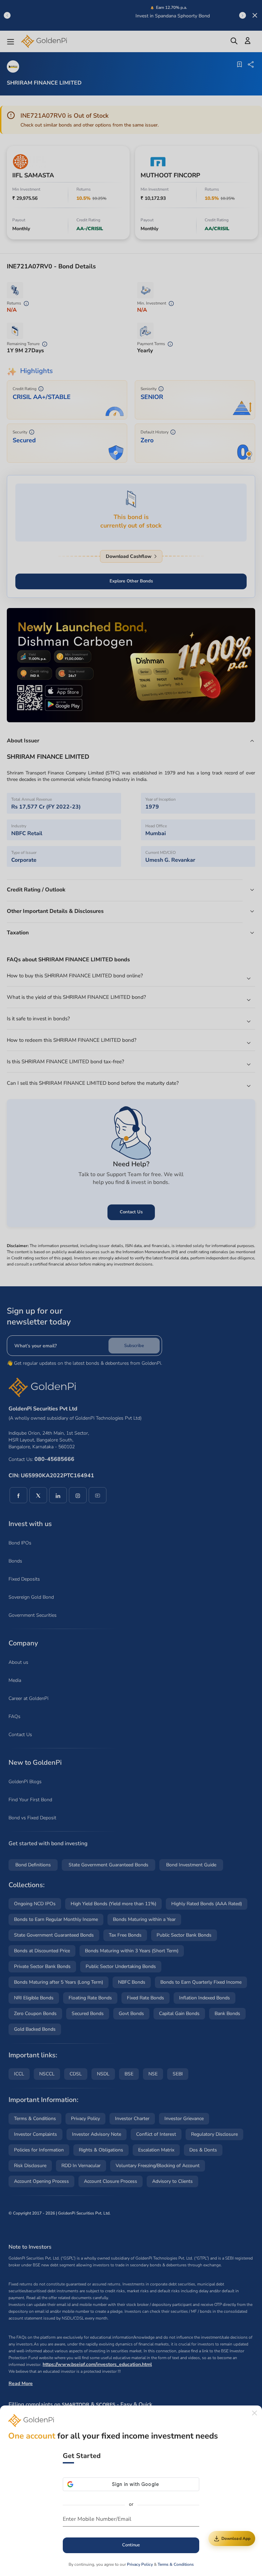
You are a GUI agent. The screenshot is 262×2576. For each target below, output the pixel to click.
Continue (131, 2545)
